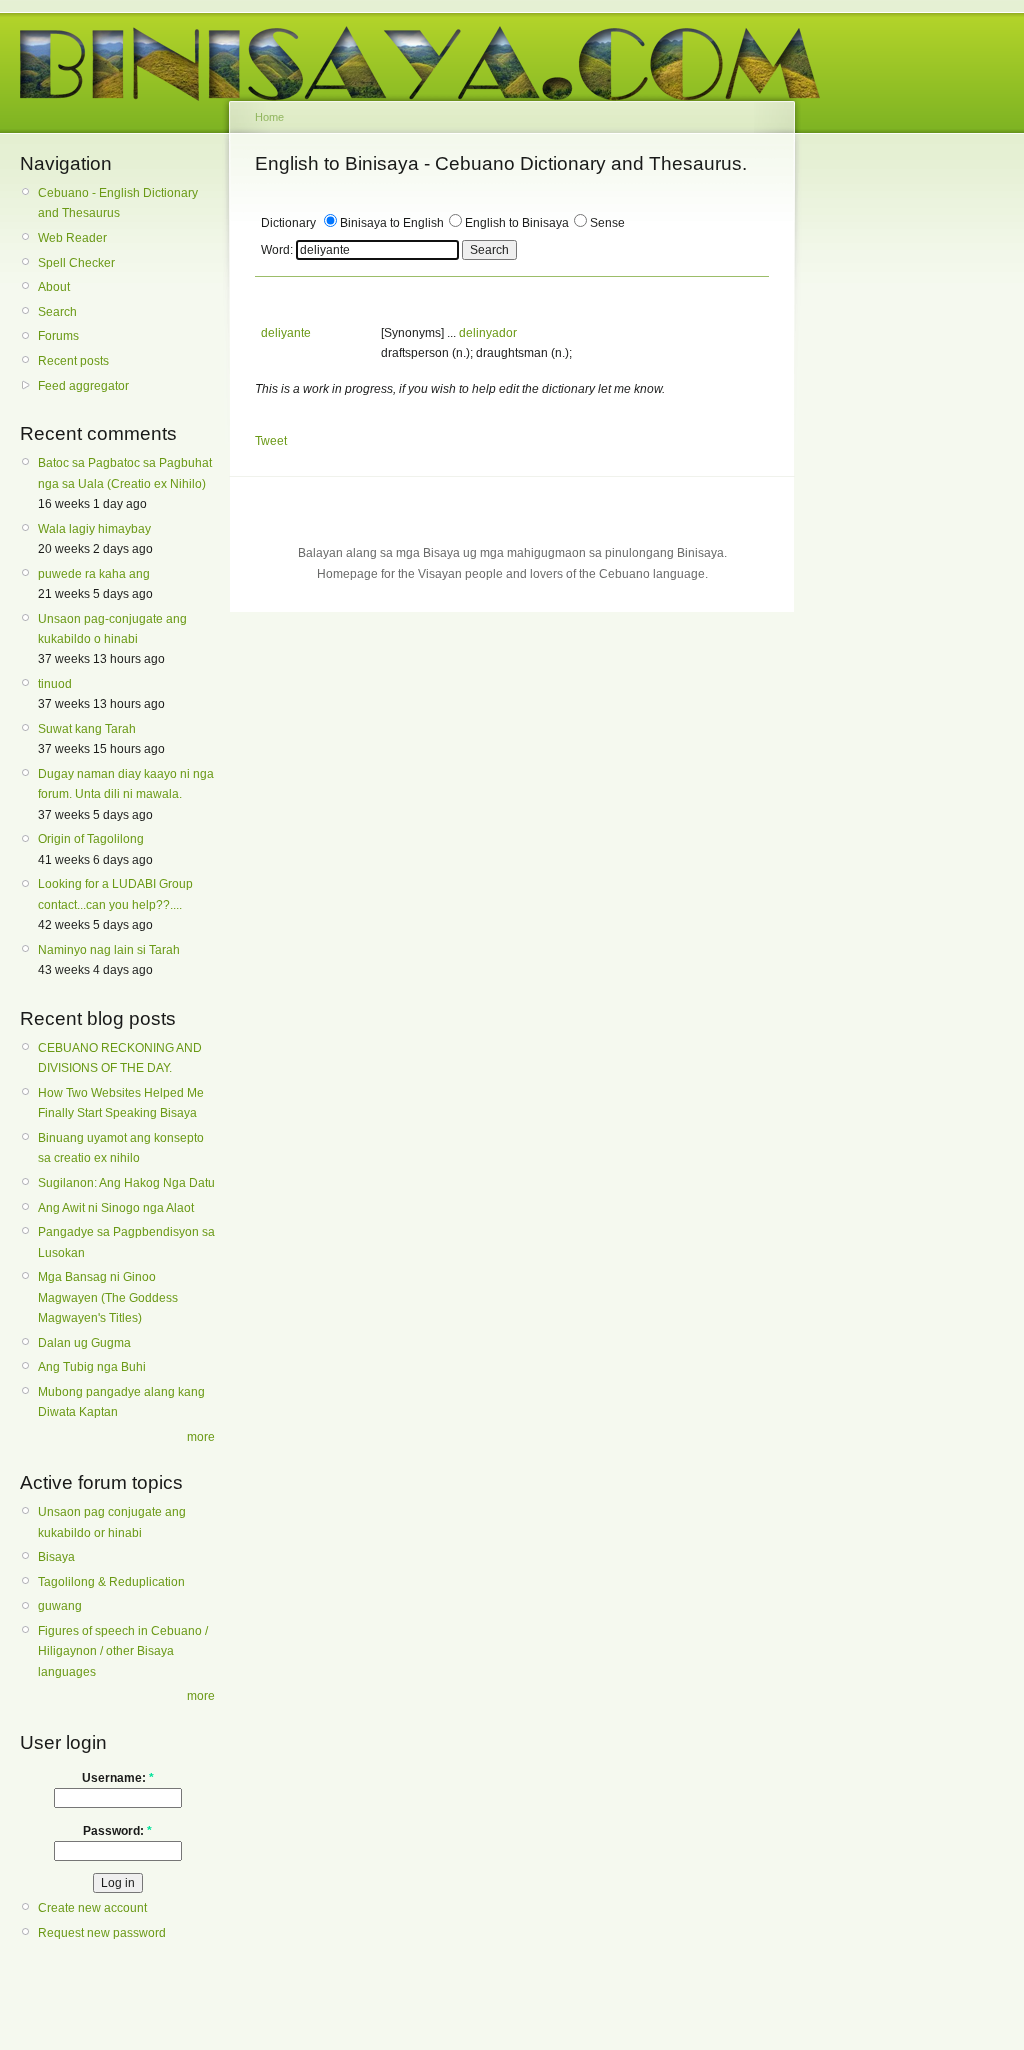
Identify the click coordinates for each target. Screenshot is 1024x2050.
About (54, 287)
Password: (117, 1831)
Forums (58, 336)
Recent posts (73, 361)
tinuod (55, 684)
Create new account (92, 1908)
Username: (118, 1778)
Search (57, 312)
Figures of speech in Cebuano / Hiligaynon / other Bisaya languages (123, 1651)
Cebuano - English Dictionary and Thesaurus (118, 203)
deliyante (286, 333)
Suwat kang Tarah (87, 729)
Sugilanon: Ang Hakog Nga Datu (126, 1183)
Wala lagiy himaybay (94, 529)
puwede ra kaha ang (94, 574)
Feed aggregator (83, 386)
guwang (60, 1606)
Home (269, 117)
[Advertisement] (889, 458)
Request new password (102, 1933)
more (201, 1437)
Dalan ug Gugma (84, 1343)
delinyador (488, 333)
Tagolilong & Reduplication (111, 1582)
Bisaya (56, 1557)
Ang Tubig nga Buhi (92, 1367)
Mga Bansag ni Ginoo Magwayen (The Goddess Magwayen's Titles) (108, 1297)
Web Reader (72, 238)
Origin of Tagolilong (91, 839)
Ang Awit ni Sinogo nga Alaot (116, 1208)
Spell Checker (76, 263)
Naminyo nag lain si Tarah (109, 950)
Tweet (271, 441)
